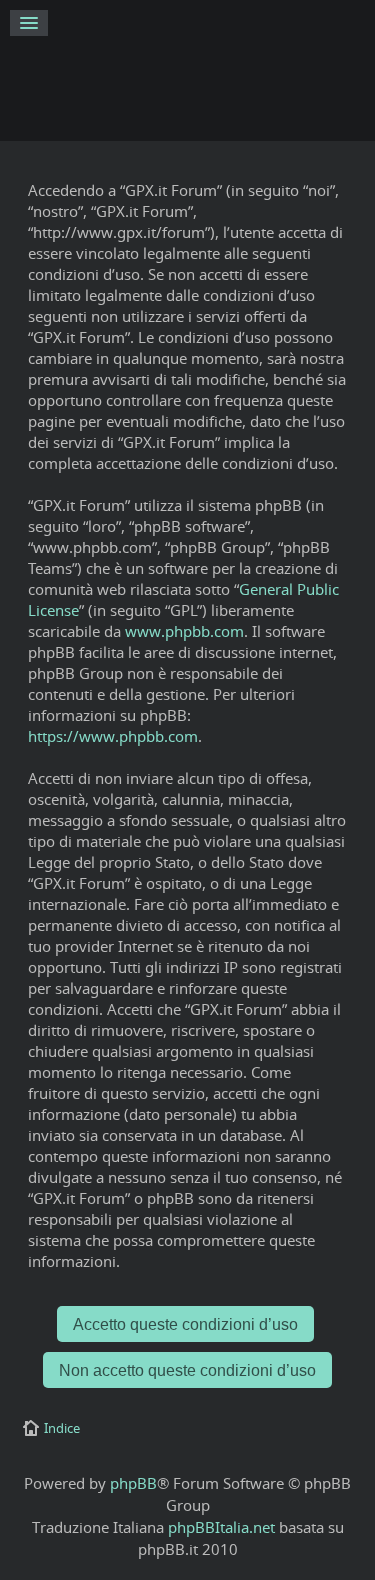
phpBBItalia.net (221, 1527)
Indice (62, 1428)
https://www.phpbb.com (113, 736)
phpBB (133, 1483)
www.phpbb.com (184, 631)
